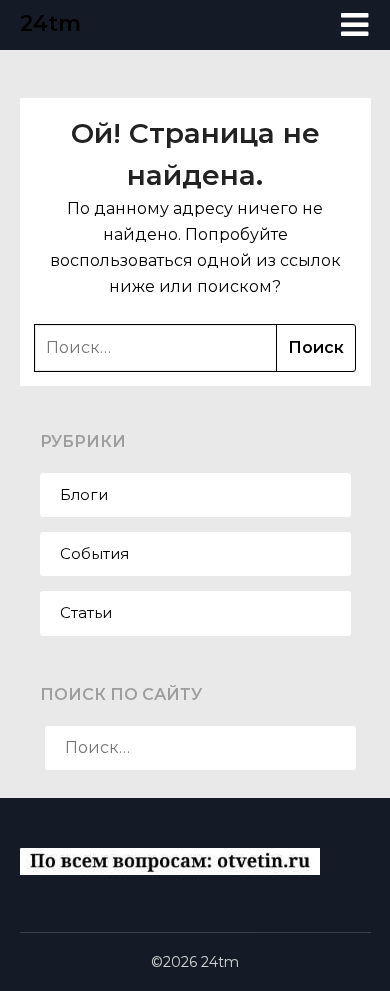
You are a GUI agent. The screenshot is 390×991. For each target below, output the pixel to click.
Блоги (84, 494)
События (94, 553)
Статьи (86, 612)
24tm (50, 23)
